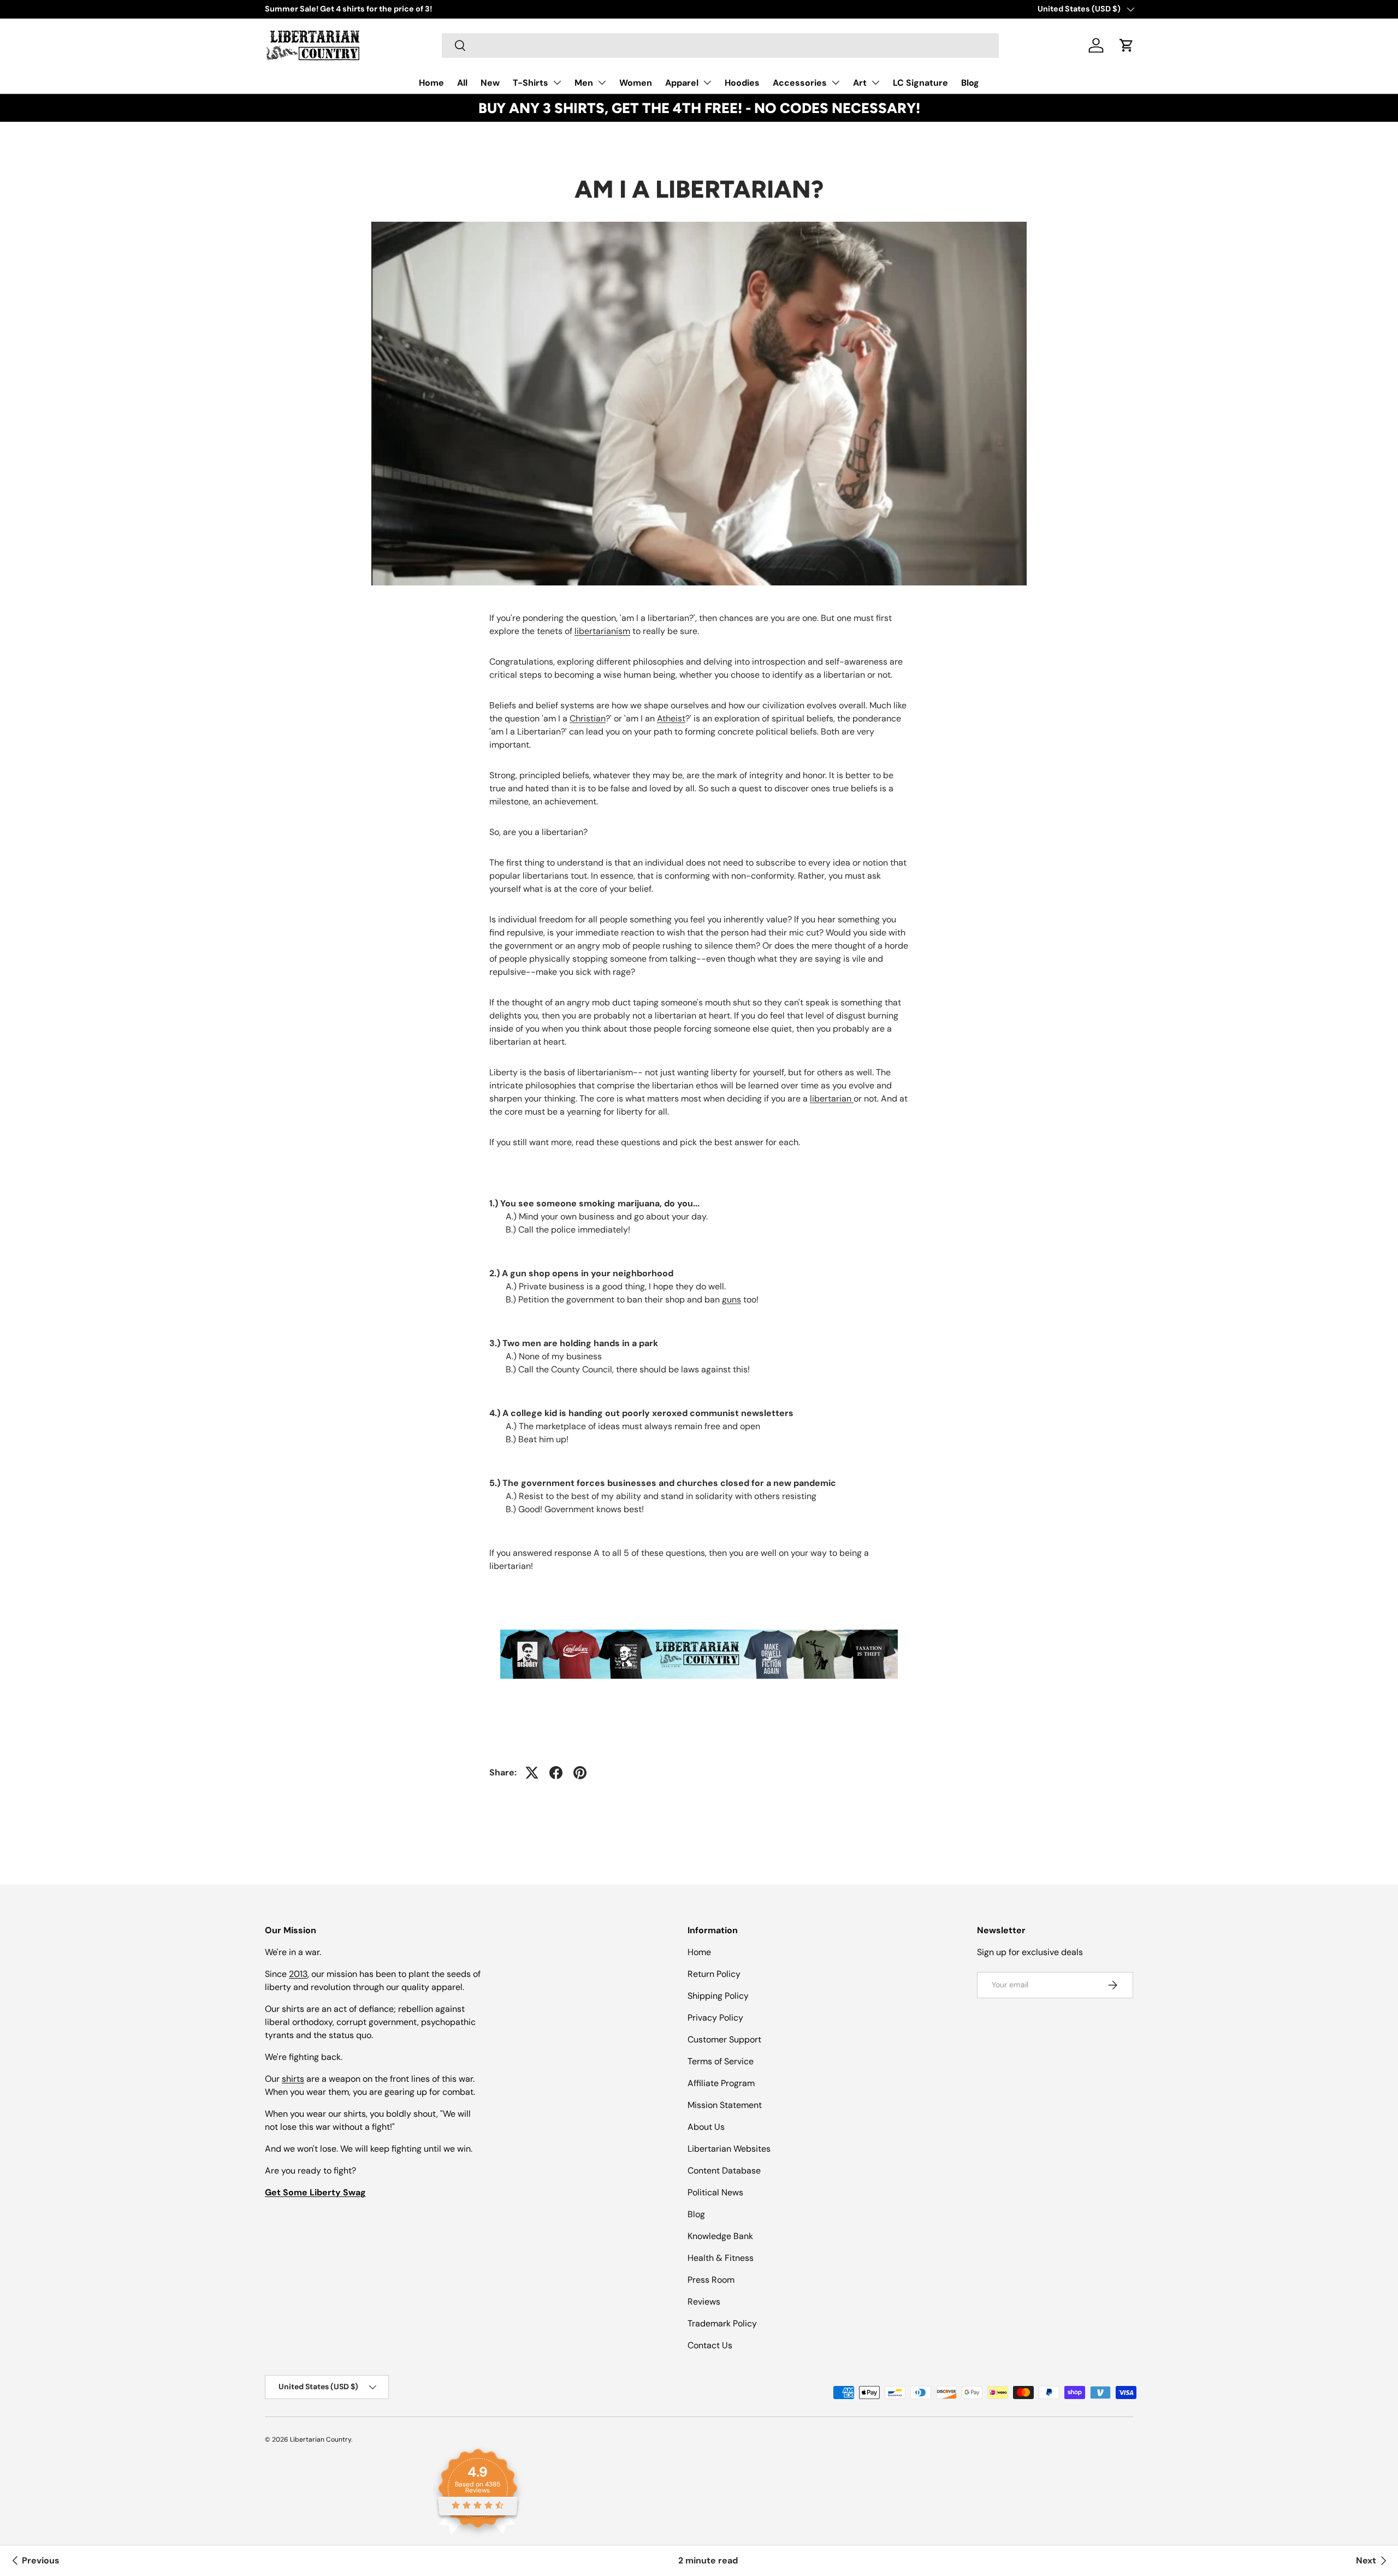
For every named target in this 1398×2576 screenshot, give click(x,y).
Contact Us (710, 2345)
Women (636, 83)
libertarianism (602, 631)
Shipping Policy (718, 1996)
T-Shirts (531, 83)
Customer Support (724, 2039)
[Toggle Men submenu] (602, 82)
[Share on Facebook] (556, 1773)
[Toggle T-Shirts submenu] (557, 82)
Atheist (671, 718)
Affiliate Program (721, 2083)
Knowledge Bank (720, 2236)
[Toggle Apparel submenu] (707, 82)
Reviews (704, 2302)
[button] (1127, 45)
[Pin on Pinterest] (580, 1773)
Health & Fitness (721, 2258)
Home (431, 83)
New (490, 83)
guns (731, 1299)
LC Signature (920, 83)
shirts (293, 2079)
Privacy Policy (715, 2018)
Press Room (711, 2280)
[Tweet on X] (532, 1773)
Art (860, 83)
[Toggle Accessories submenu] (836, 82)
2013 (298, 1974)
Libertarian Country (321, 2439)
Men (584, 83)
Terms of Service (721, 2061)
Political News (715, 2192)
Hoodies (742, 83)
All (462, 83)
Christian (588, 718)
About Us (706, 2127)
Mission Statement (725, 2105)
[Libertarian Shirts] (699, 1627)
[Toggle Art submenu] (875, 82)
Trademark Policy (722, 2323)
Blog (970, 83)
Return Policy (714, 1974)
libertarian (832, 1098)
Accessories (800, 83)
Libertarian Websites (729, 2149)
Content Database (724, 2171)
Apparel (682, 83)
